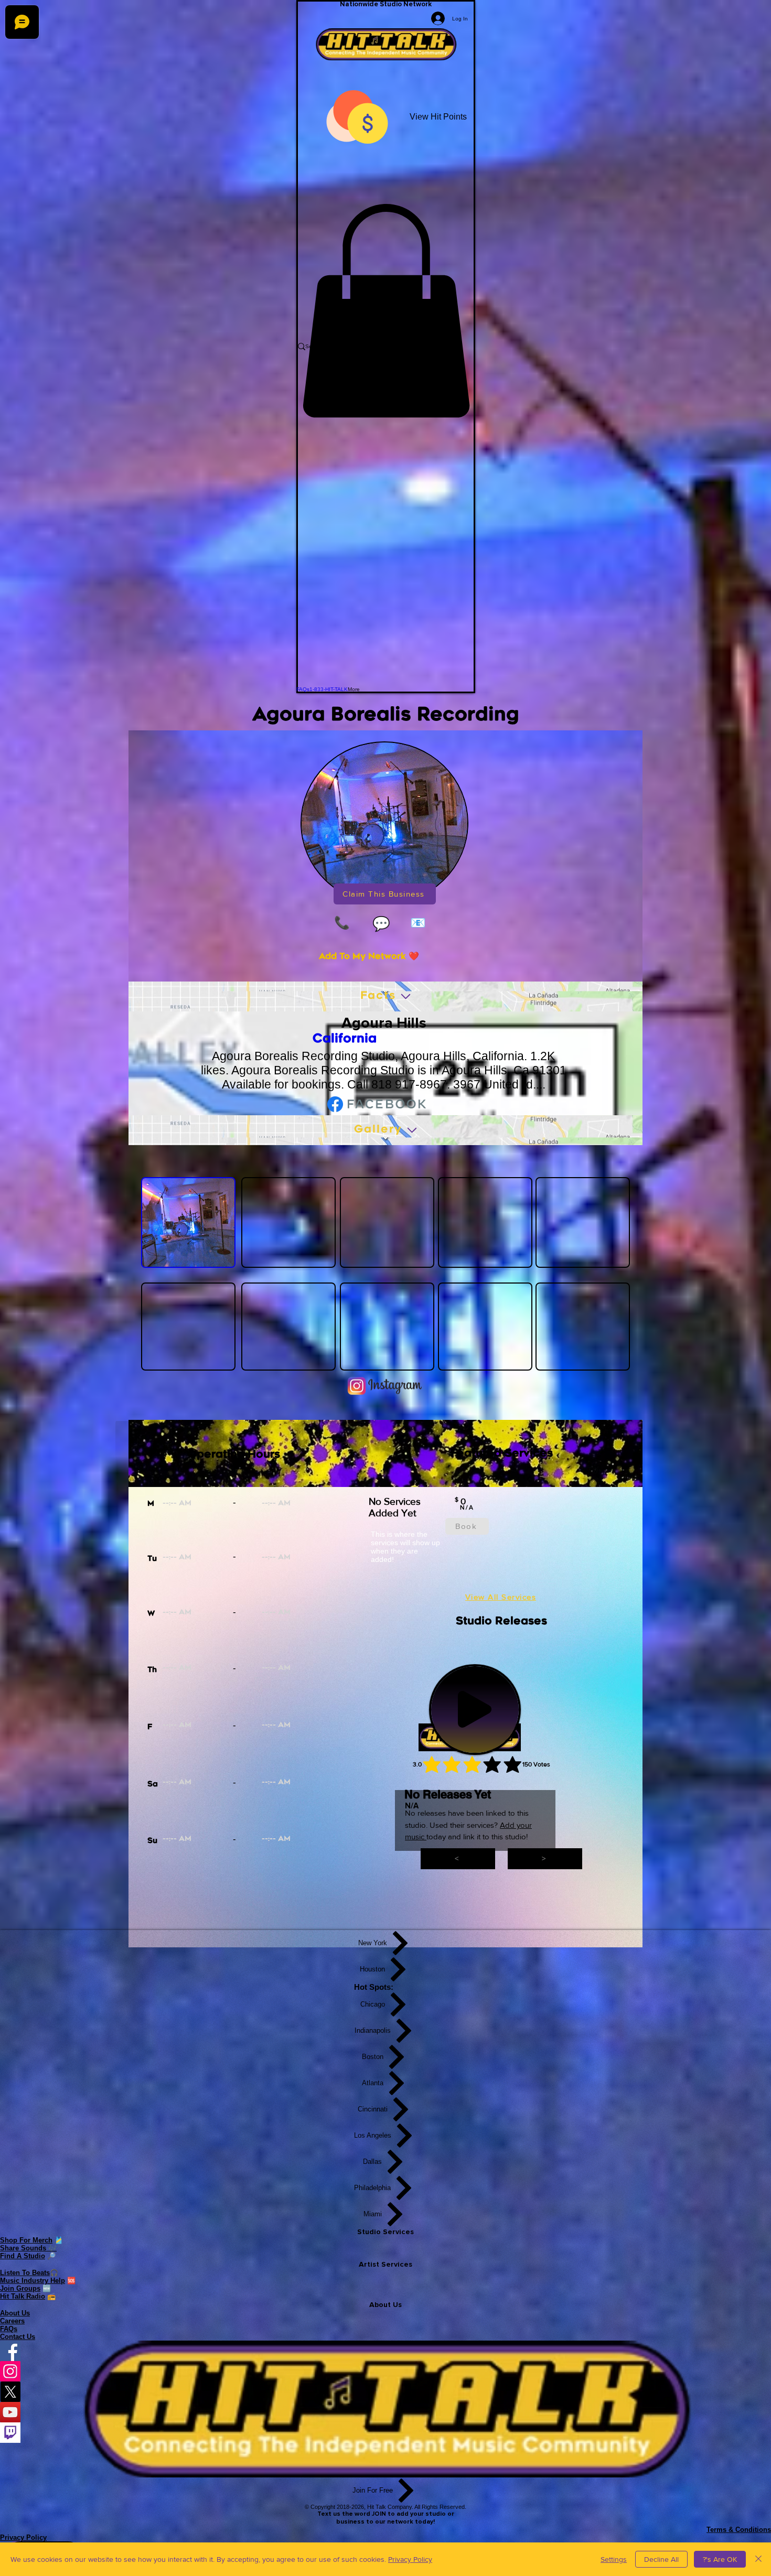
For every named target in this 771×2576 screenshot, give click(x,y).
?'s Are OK (720, 2559)
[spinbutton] (212, 1504)
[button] (386, 311)
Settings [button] (614, 2559)
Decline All (661, 2559)
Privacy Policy (410, 2559)
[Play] (475, 1709)
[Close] (758, 2559)
